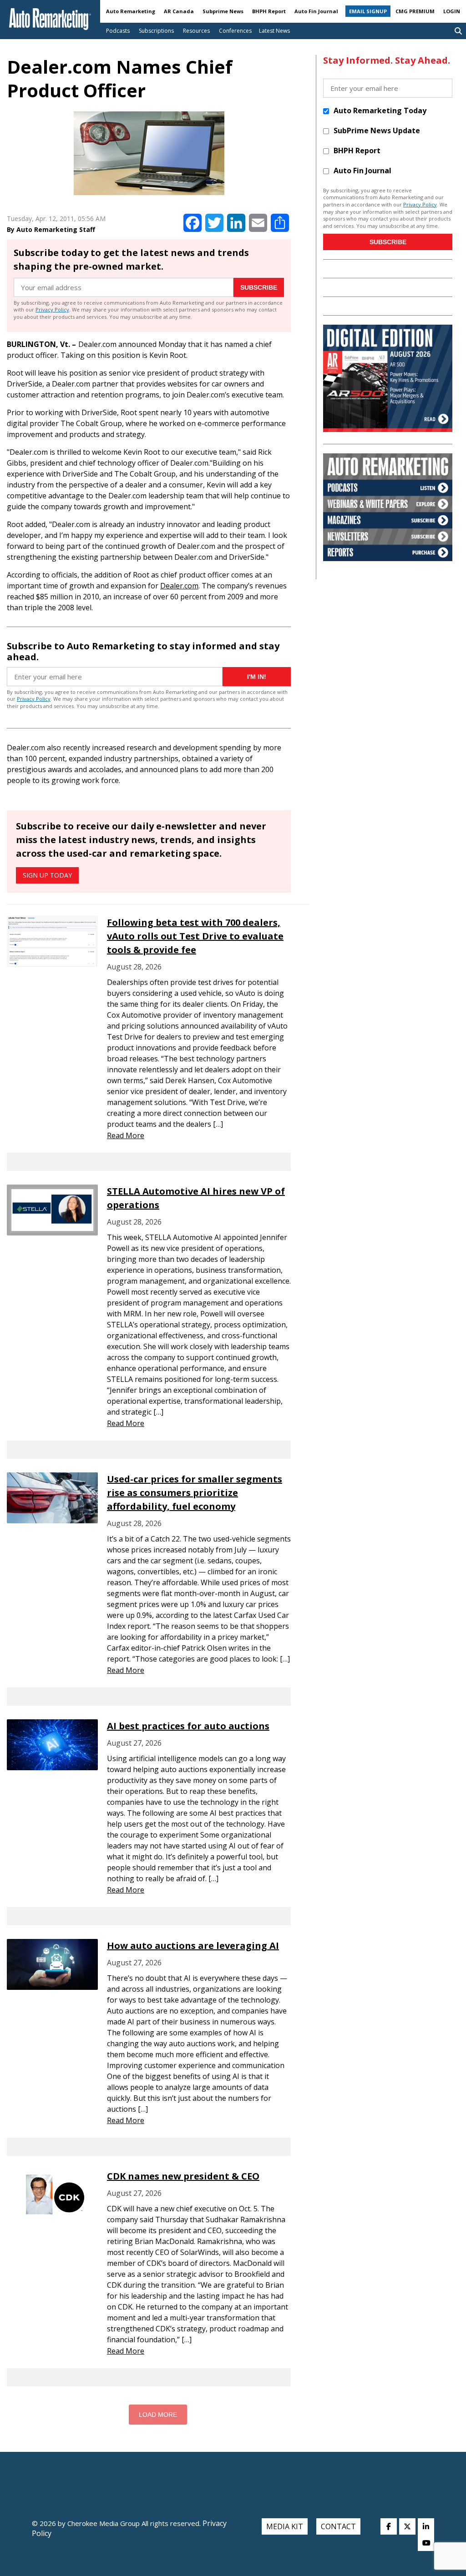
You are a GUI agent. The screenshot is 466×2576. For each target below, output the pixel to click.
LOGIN (452, 11)
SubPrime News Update (377, 131)
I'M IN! (257, 677)
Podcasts (118, 31)
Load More (158, 2415)
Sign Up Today (47, 875)
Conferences (235, 31)
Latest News (274, 31)
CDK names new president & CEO (183, 2176)
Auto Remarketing (131, 11)
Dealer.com (179, 586)
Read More (126, 1135)
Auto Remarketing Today (380, 110)
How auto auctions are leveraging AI (193, 1946)
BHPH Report (269, 11)
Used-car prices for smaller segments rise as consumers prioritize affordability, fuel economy (195, 1493)
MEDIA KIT (285, 2526)
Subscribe (259, 287)
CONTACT (338, 2526)
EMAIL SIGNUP (368, 11)
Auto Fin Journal (316, 11)
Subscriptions (156, 31)
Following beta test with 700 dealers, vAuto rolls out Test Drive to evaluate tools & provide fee (195, 936)
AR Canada (179, 11)
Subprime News (223, 11)
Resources (196, 31)
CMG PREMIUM (415, 11)
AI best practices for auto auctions (188, 1726)
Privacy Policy (52, 309)
